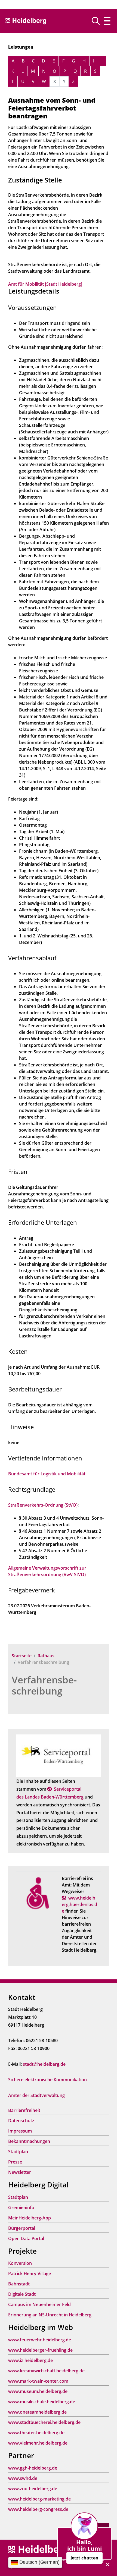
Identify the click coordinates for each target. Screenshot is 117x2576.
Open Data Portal (26, 2238)
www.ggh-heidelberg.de (33, 2468)
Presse (15, 2162)
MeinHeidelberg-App (30, 2218)
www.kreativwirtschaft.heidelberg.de (46, 2371)
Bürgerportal (22, 2228)
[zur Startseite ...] (38, 2550)
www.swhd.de (23, 2478)
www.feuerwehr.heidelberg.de (40, 2340)
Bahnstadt (19, 2284)
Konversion (20, 2263)
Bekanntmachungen (29, 2141)
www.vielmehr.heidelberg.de (38, 2443)
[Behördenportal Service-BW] (59, 1756)
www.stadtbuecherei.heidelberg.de (44, 2422)
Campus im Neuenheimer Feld (39, 2304)
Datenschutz (21, 2121)
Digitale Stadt (22, 2294)
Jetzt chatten (84, 2558)
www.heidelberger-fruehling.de (40, 2350)
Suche (98, 21)
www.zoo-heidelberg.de (33, 2489)
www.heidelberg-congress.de (38, 2509)
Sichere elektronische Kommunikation (47, 2080)
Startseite (22, 1656)
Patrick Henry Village (30, 2273)
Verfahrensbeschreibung (44, 1685)
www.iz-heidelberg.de (30, 2360)
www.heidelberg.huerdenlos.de (79, 1904)
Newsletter (20, 2172)
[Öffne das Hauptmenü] (107, 21)
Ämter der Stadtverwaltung (36, 2095)
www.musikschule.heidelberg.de (42, 2402)
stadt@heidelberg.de (44, 2064)
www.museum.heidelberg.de (38, 2391)
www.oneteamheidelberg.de (37, 2412)
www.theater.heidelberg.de (36, 2433)
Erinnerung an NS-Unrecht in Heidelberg (50, 2315)
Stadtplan (18, 2152)
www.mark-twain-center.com (38, 2381)
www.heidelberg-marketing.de (39, 2499)
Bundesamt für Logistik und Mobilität (47, 1474)
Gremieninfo (21, 2207)
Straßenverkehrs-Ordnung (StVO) (43, 1505)
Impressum (20, 2131)
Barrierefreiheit (24, 2110)
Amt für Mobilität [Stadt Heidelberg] (45, 284)
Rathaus (46, 1656)
